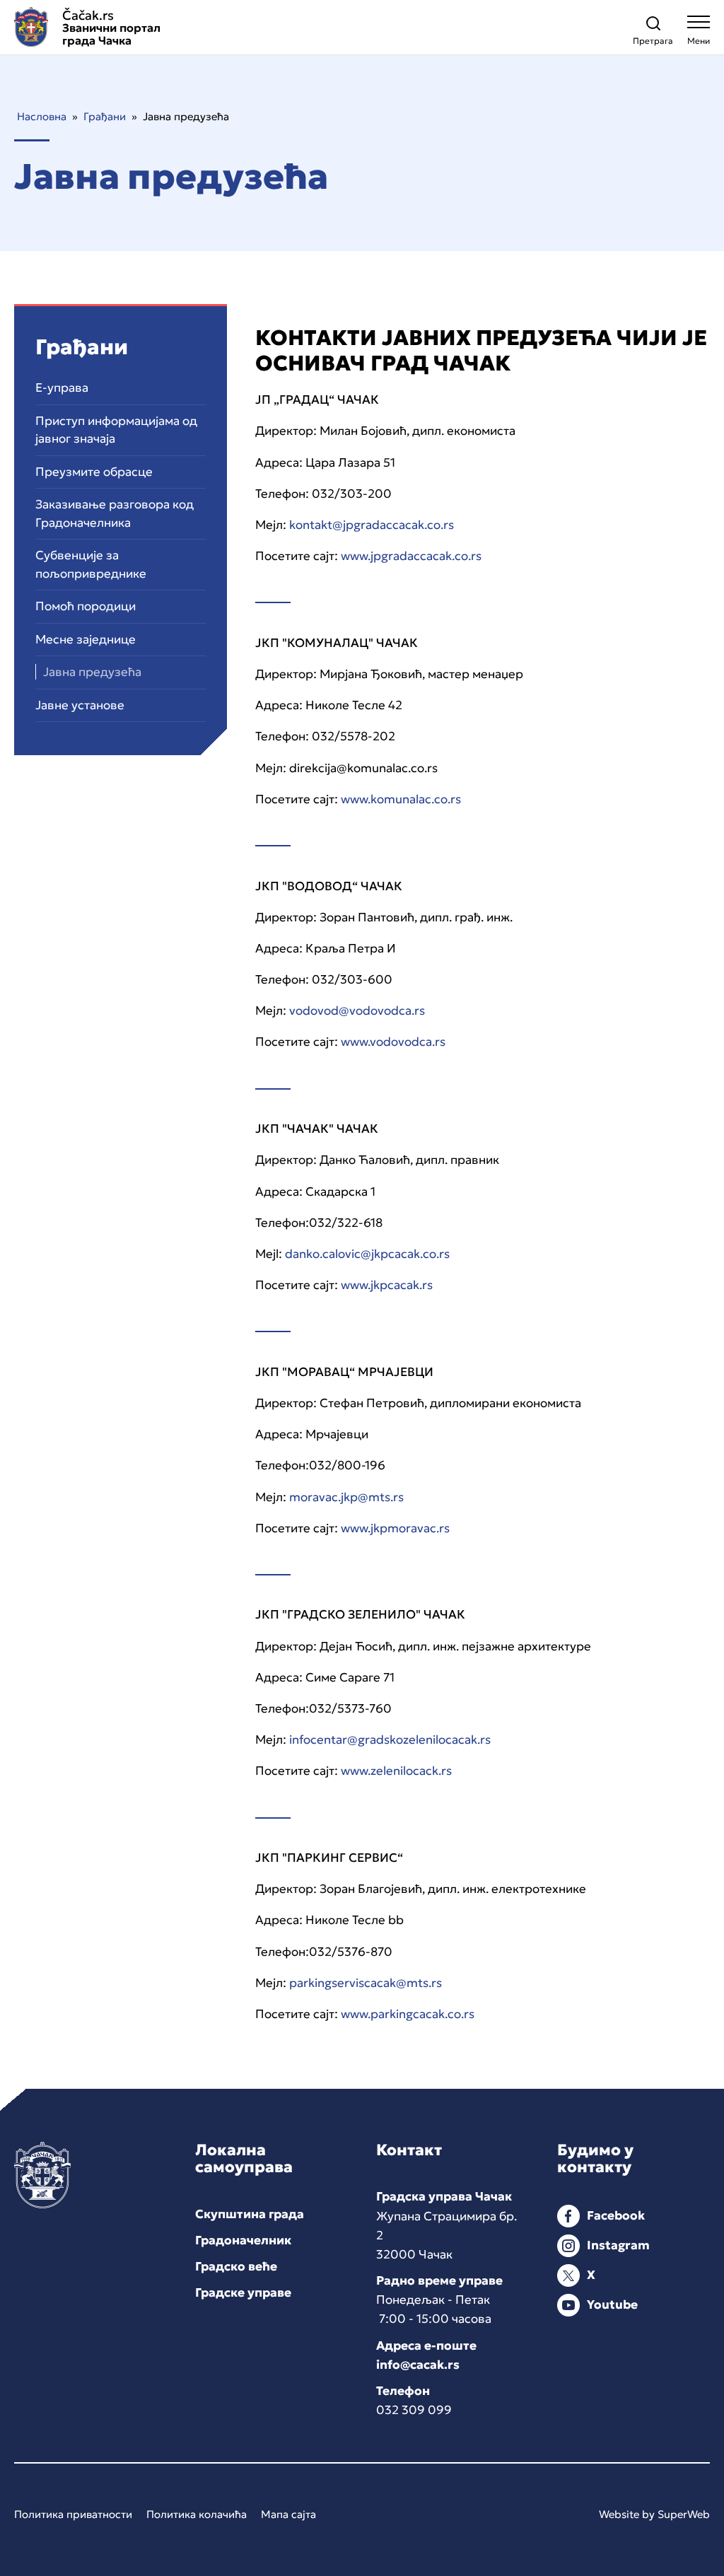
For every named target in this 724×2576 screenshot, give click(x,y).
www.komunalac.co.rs (399, 799)
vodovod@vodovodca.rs (357, 1010)
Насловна (42, 116)
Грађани (105, 116)
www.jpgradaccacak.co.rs (411, 556)
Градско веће (236, 2266)
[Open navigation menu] (699, 34)
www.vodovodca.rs (393, 1042)
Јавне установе (80, 705)
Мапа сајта (288, 2514)
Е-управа (62, 387)
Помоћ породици (86, 606)
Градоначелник (243, 2240)
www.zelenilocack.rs (396, 1771)
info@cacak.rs (418, 2365)
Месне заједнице (86, 639)
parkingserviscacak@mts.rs (366, 1983)
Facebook (616, 2215)
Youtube (612, 2304)
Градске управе (243, 2292)
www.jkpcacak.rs (387, 1285)
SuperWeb (684, 2514)
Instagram (618, 2245)
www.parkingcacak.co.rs (408, 2014)
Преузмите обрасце (94, 472)
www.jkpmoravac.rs (395, 1528)
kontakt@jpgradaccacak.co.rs (372, 525)
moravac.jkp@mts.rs (346, 1497)
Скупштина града (250, 2214)
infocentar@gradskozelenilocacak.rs (389, 1739)
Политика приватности (73, 2514)
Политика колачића (197, 2514)
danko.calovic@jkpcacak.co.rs (367, 1254)
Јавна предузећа (92, 672)
